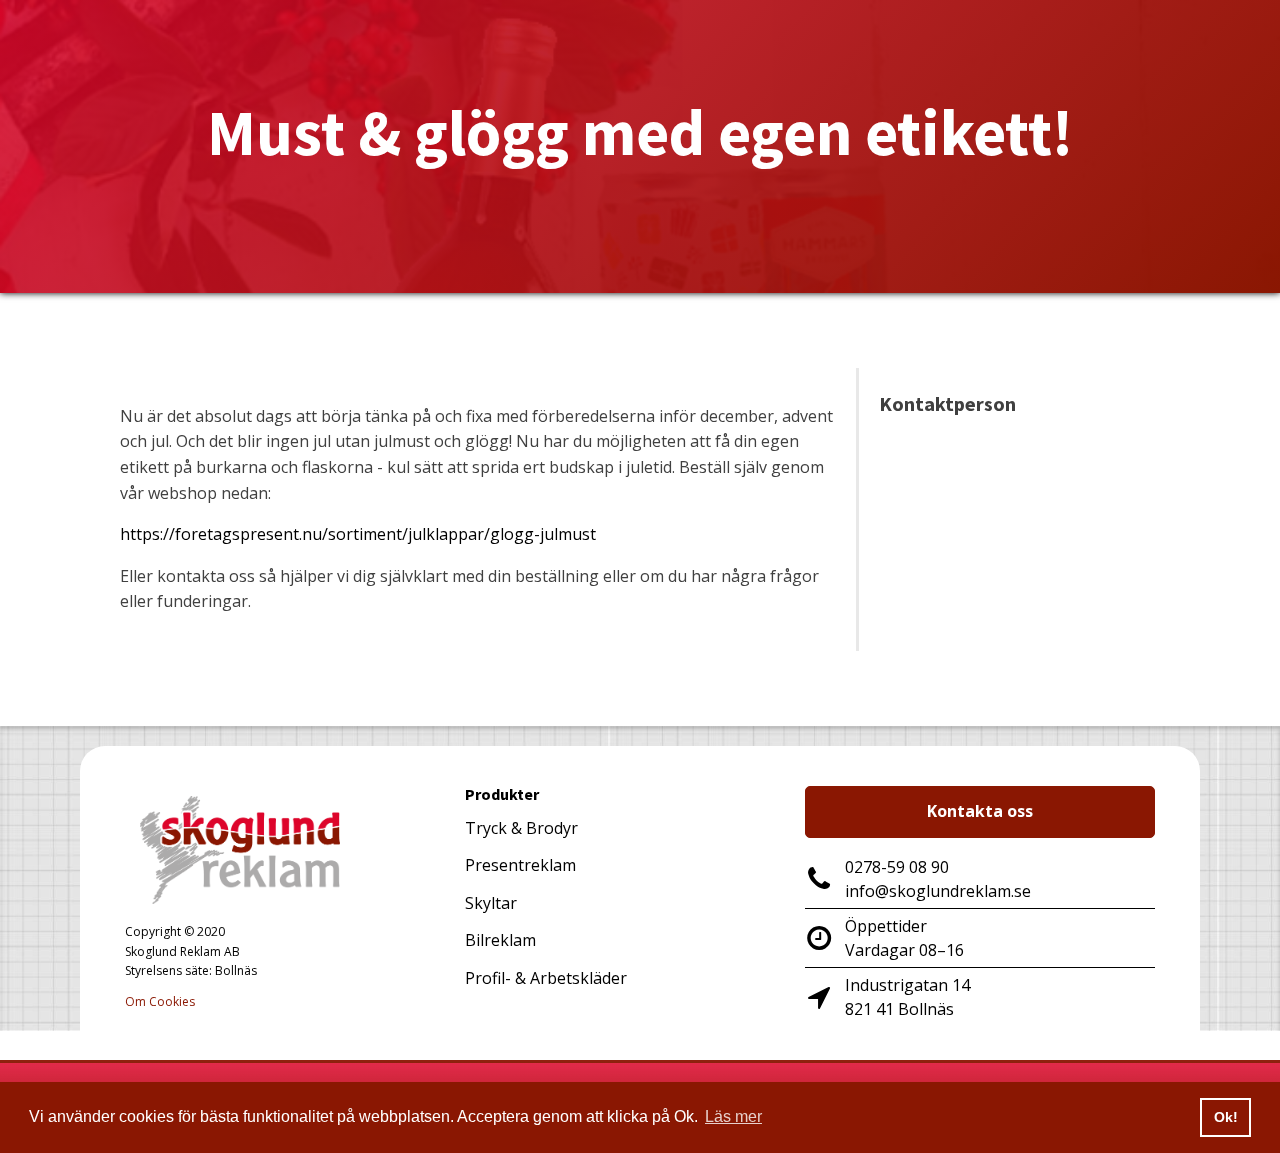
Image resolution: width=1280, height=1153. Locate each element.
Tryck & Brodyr (521, 828)
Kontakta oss (980, 811)
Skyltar (491, 903)
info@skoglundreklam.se (938, 891)
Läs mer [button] (733, 1116)
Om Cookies (160, 1001)
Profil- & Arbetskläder (546, 978)
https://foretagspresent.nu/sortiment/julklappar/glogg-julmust (358, 534)
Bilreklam (500, 940)
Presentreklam (520, 865)
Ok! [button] (1226, 1117)
